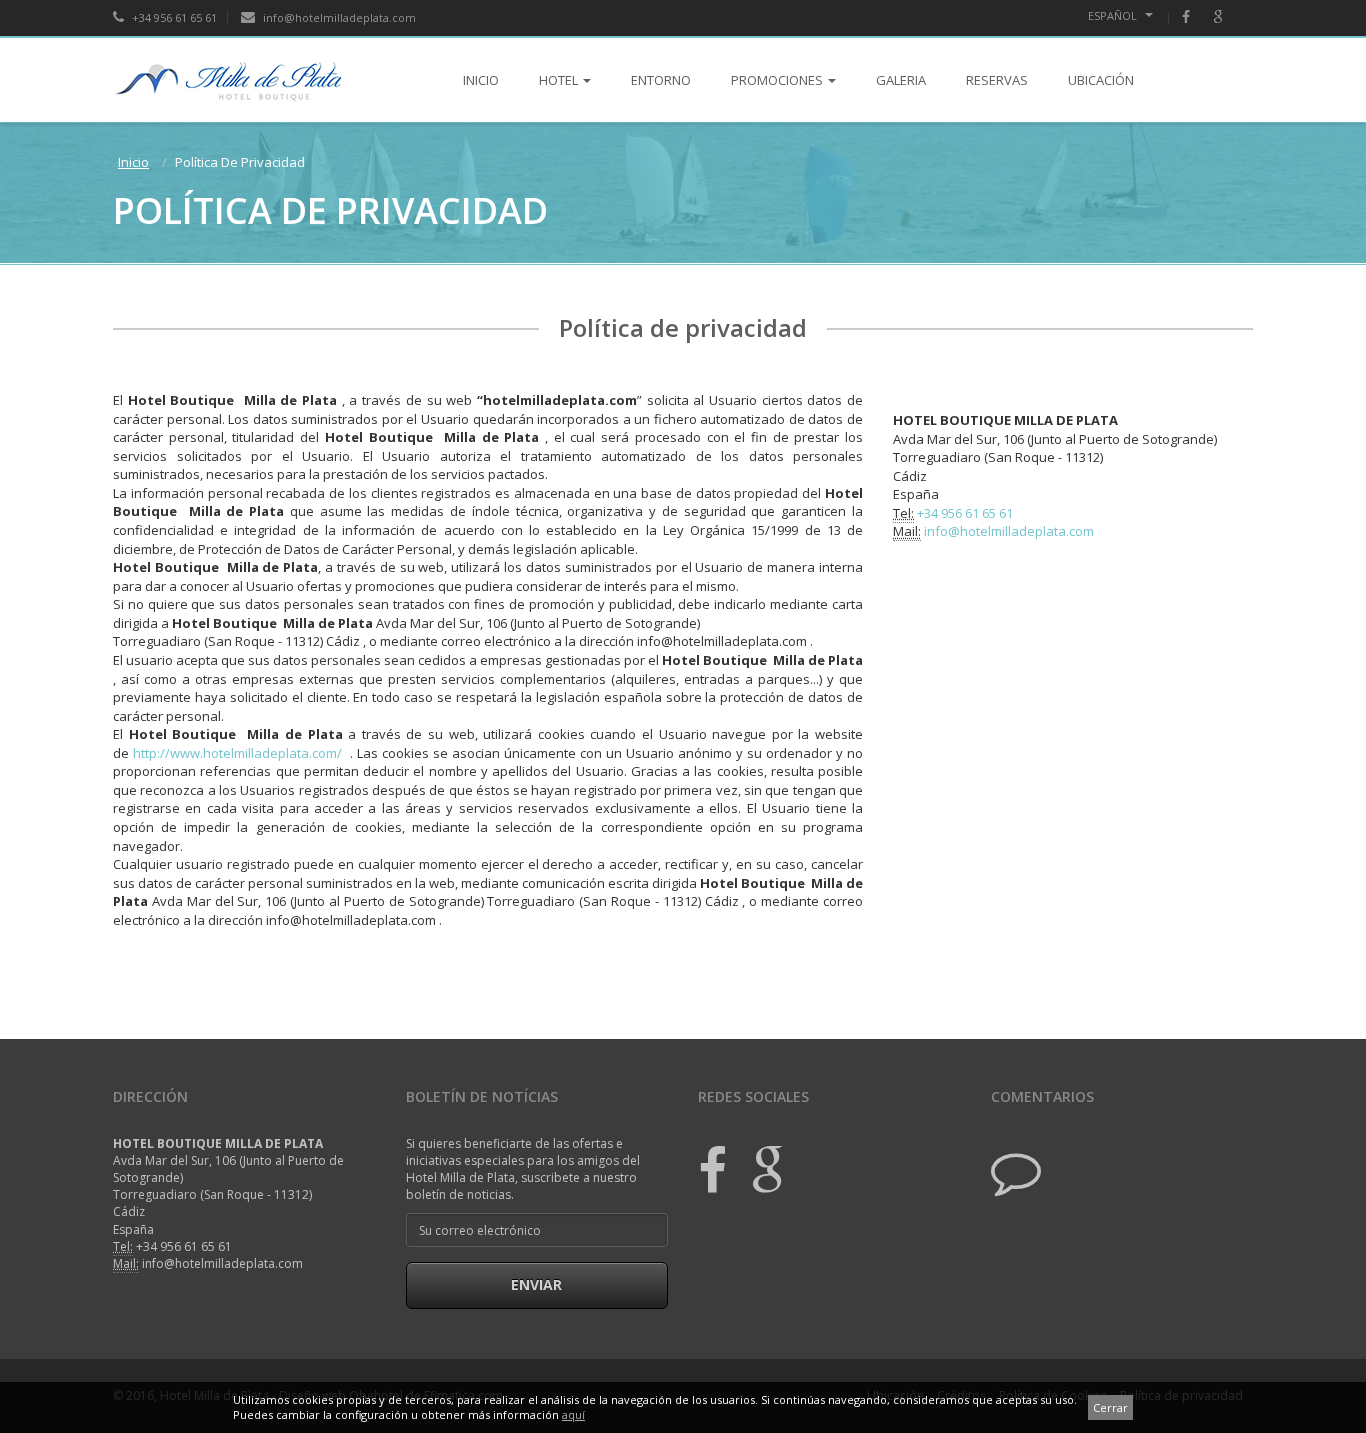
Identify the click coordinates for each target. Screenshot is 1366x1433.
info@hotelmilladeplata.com (338, 17)
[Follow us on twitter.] (1016, 1170)
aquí (573, 1414)
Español (1114, 15)
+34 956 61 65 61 (173, 17)
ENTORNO (661, 80)
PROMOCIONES (777, 80)
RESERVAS (997, 80)
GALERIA (901, 80)
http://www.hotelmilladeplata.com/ (237, 753)
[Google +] (758, 1170)
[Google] (1228, 17)
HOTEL (558, 80)
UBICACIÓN (1101, 80)
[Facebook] (1196, 17)
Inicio (133, 162)
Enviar (536, 1284)
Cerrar (1110, 1407)
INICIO (481, 80)
